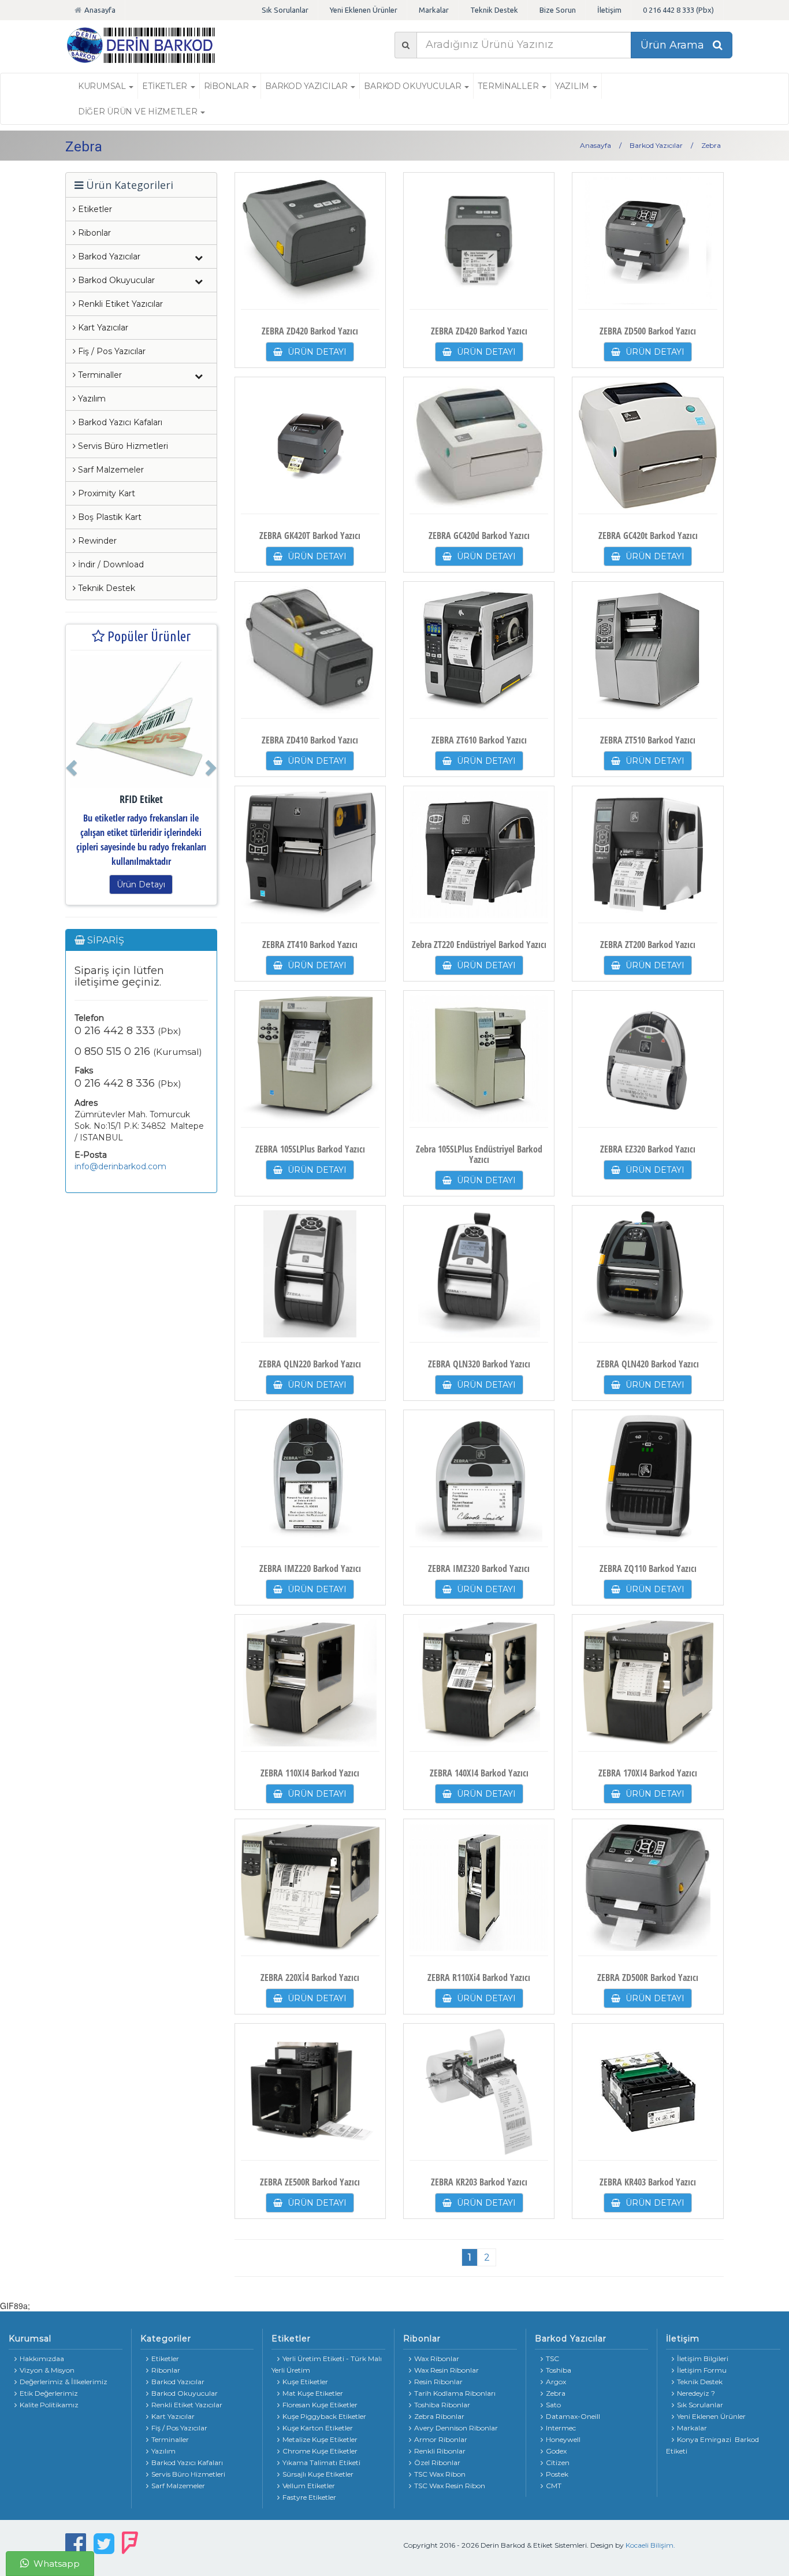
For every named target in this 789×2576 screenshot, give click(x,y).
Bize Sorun (558, 10)
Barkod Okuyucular (414, 86)
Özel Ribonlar (437, 2462)
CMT (554, 2486)
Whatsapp (55, 2564)
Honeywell (563, 2439)
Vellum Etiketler (309, 2486)
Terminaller (509, 86)
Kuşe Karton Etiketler (318, 2428)
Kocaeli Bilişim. (650, 2545)
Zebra (556, 2393)
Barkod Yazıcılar (307, 86)
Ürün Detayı (141, 884)
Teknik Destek (494, 10)
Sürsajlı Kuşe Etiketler (318, 2474)
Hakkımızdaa (42, 2358)
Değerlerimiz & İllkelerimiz (64, 2382)
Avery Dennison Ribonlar (456, 2428)
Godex (556, 2451)
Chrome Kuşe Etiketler (320, 2451)
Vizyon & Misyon (47, 2370)
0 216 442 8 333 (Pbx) (678, 10)
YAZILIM (573, 86)
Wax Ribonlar (437, 2358)
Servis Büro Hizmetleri (122, 446)
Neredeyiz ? (696, 2393)
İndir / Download (110, 564)
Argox (556, 2382)
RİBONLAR (227, 86)
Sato (553, 2405)
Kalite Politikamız (49, 2405)
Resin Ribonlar (438, 2382)
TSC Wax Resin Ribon (450, 2486)
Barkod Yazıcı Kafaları (119, 422)
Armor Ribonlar (441, 2439)
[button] (70, 765)
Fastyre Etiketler (309, 2497)
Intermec (561, 2428)
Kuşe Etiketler (305, 2382)
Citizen (558, 2462)
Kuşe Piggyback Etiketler (324, 2416)
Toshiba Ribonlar (442, 2405)
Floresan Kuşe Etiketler (320, 2405)
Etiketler (94, 209)
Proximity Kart (105, 493)
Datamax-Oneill (573, 2416)
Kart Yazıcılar (102, 328)
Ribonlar (93, 233)
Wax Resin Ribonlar (446, 2370)
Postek (557, 2474)
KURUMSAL (103, 86)
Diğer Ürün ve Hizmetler (139, 111)
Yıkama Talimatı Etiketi (321, 2462)
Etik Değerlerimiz (49, 2393)
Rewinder (96, 541)
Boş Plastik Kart (109, 517)
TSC (552, 2358)
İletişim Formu (702, 2370)
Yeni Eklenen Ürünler (364, 10)
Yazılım (91, 399)
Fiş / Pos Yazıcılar (111, 351)
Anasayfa (100, 10)
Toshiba (559, 2370)
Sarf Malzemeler (110, 470)
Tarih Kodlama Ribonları (455, 2393)
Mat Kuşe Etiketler (313, 2393)
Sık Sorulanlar (285, 10)
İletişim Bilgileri (703, 2358)
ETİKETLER (165, 86)
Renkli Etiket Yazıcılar (119, 304)
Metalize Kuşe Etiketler (320, 2439)
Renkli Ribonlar (440, 2451)
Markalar (434, 10)
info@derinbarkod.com (120, 1166)
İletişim (609, 10)
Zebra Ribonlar (439, 2416)
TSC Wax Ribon (440, 2474)
